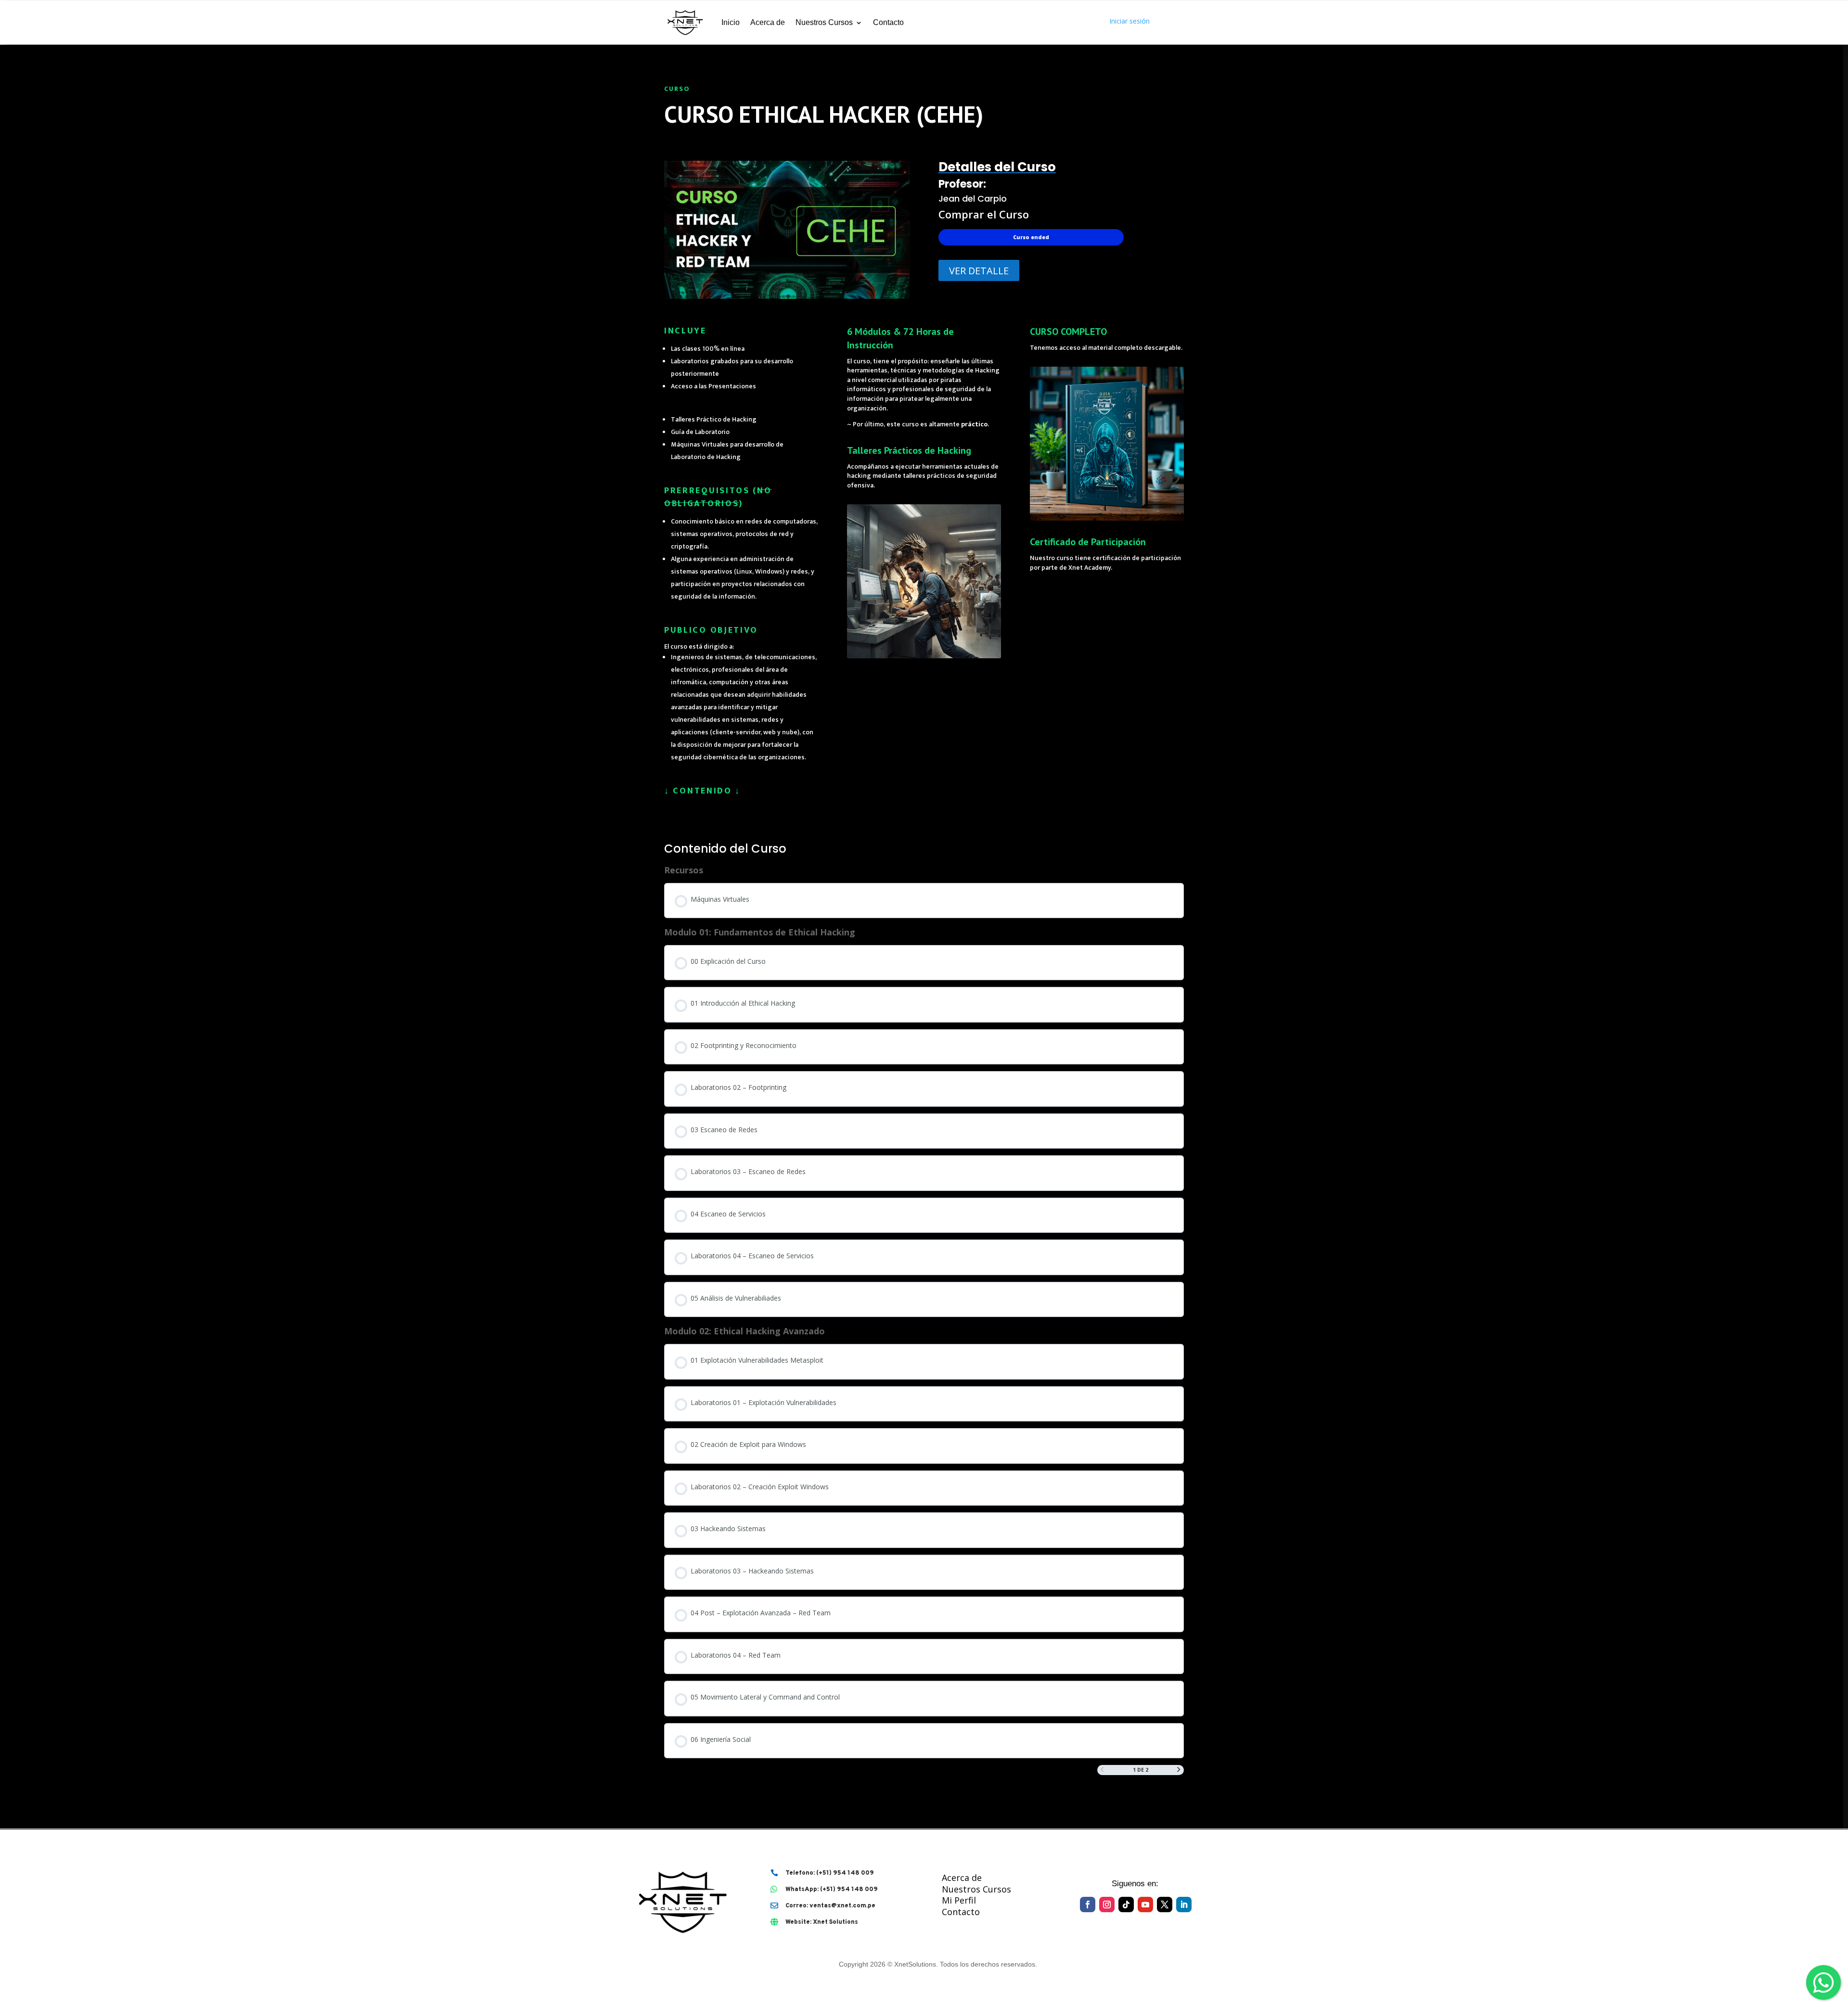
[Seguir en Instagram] (1107, 1905)
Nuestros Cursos (824, 22)
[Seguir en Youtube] (1145, 1905)
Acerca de (768, 22)
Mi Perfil (959, 1900)
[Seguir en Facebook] (1088, 1905)
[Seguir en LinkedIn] (1184, 1905)
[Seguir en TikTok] (1126, 1905)
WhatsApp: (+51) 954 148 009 (832, 1890)
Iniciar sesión (1129, 21)
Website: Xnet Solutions (822, 1922)
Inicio (731, 22)
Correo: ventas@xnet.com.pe (830, 1906)
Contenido (702, 791)
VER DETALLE (979, 271)
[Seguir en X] (1165, 1905)
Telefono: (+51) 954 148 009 (830, 1873)
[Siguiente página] (1179, 1770)
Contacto (888, 22)
